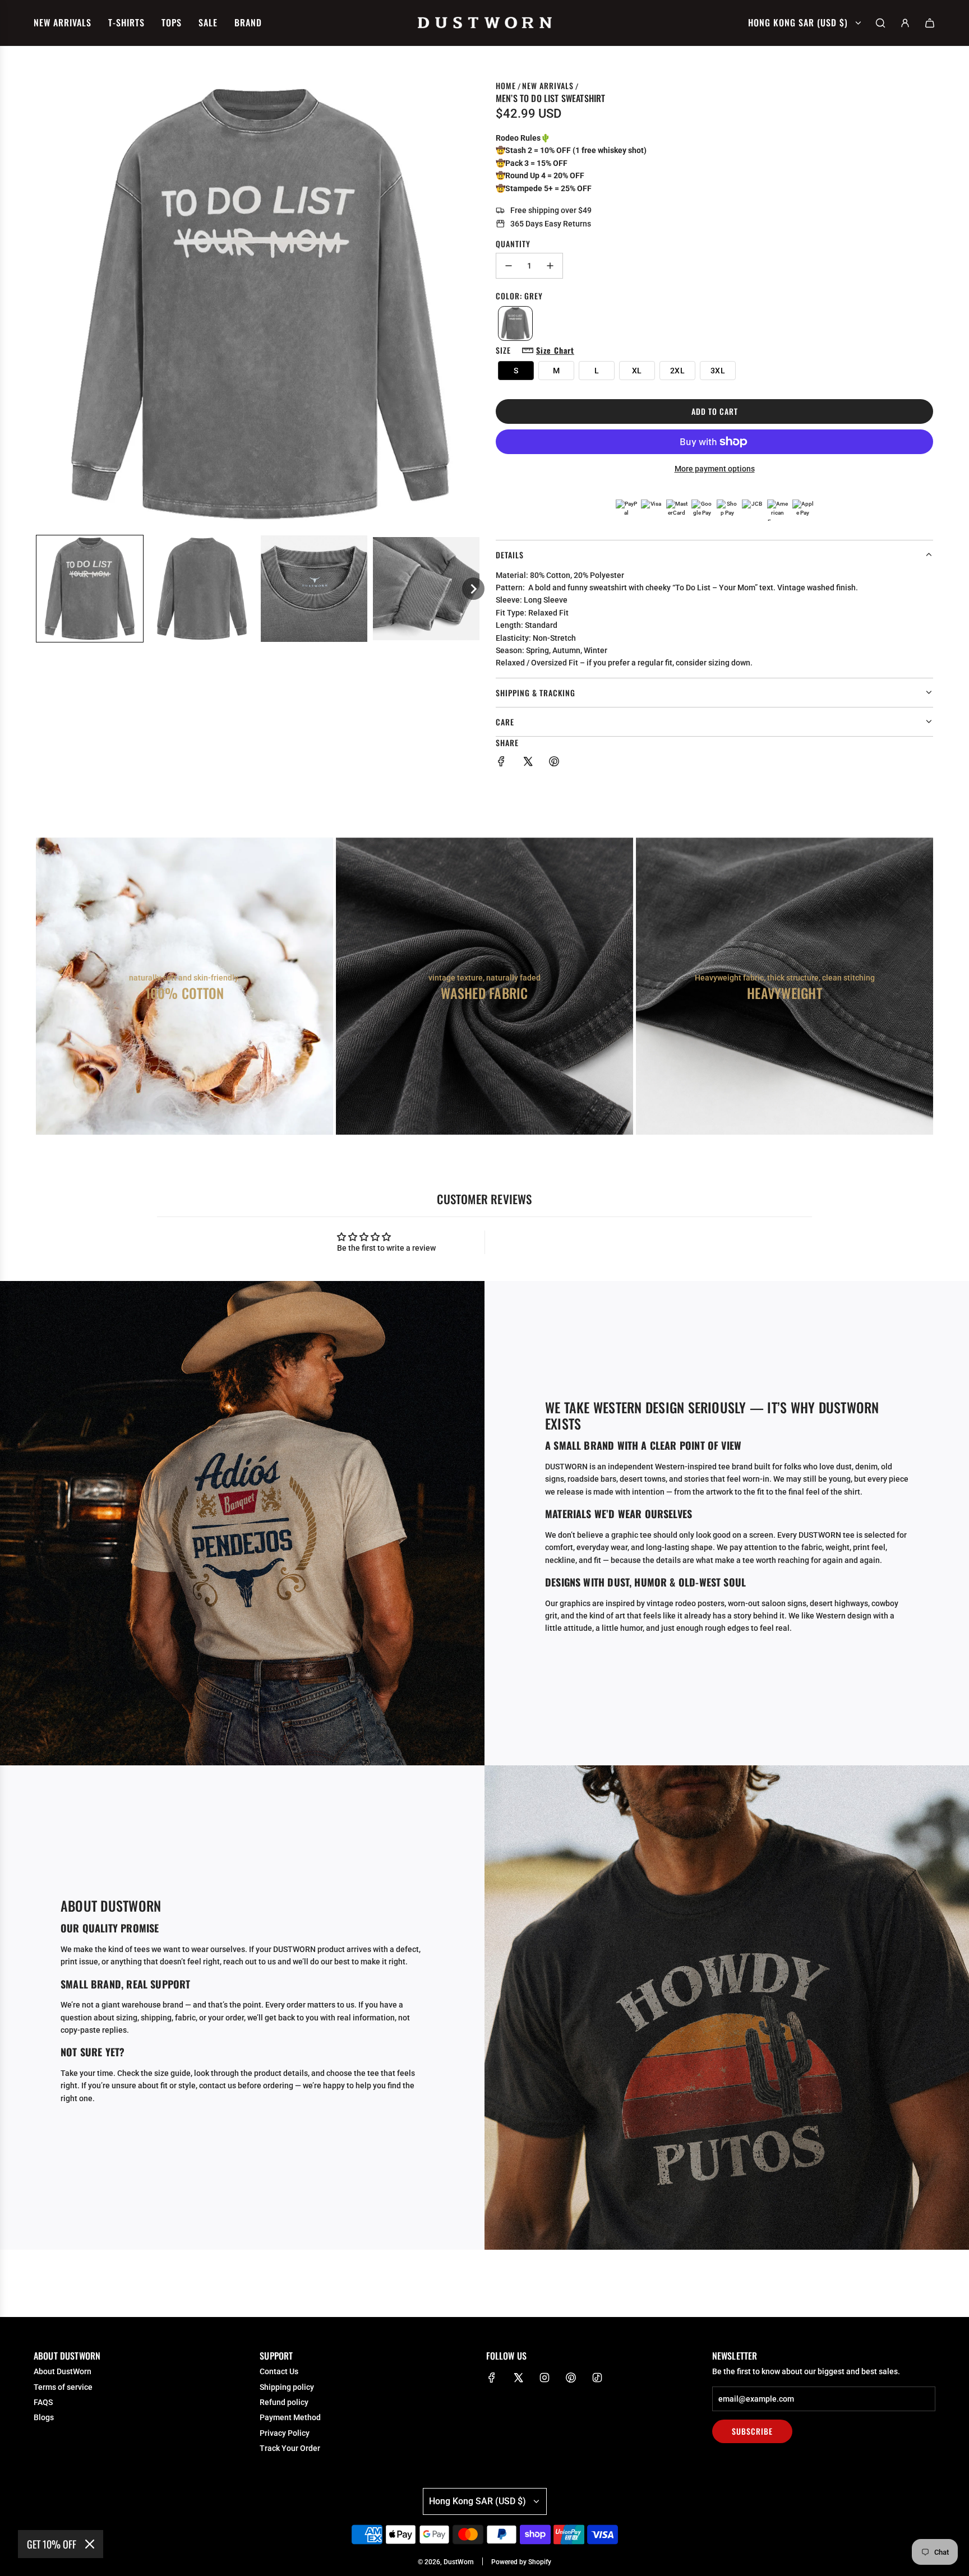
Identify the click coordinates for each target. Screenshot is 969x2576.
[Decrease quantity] (509, 266)
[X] (518, 2378)
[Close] (90, 2544)
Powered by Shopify (521, 2562)
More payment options (715, 469)
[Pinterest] (571, 2378)
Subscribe (752, 2431)
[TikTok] (597, 2378)
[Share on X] (528, 763)
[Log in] (905, 23)
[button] (90, 589)
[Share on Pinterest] (554, 763)
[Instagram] (545, 2378)
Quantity (513, 244)
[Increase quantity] (550, 266)
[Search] (880, 23)
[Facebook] (492, 2378)
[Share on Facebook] (501, 763)
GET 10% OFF (52, 2544)
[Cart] (930, 23)
